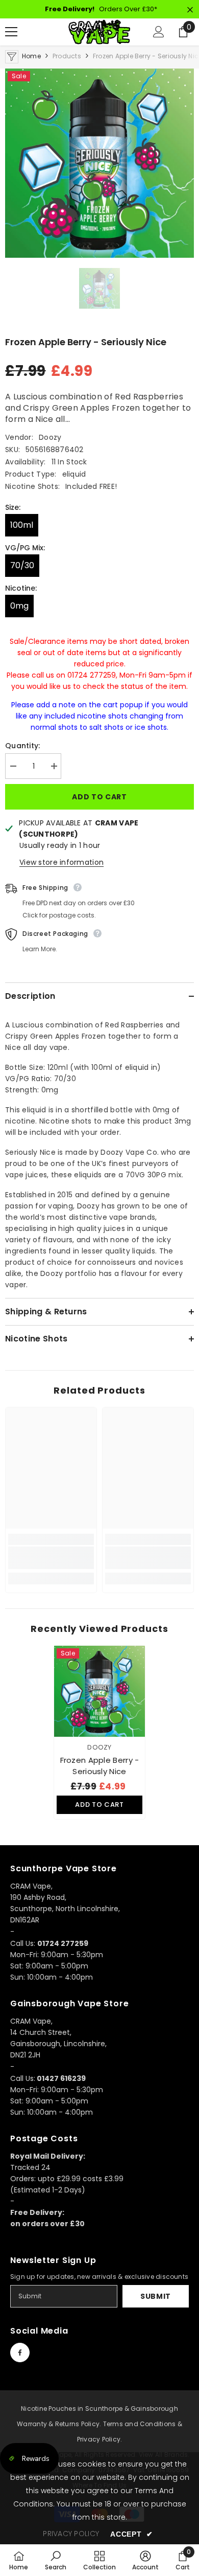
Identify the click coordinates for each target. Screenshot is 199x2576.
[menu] (11, 32)
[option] (99, 163)
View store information (61, 862)
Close (190, 10)
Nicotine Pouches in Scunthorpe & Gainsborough (99, 2409)
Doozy (50, 437)
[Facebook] (20, 2353)
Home (31, 56)
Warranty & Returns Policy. (59, 2424)
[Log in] (159, 32)
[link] (51, 1558)
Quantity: (23, 746)
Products (67, 56)
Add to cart (99, 797)
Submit (156, 2296)
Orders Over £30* (101, 9)
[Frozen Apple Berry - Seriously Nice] (99, 1691)
